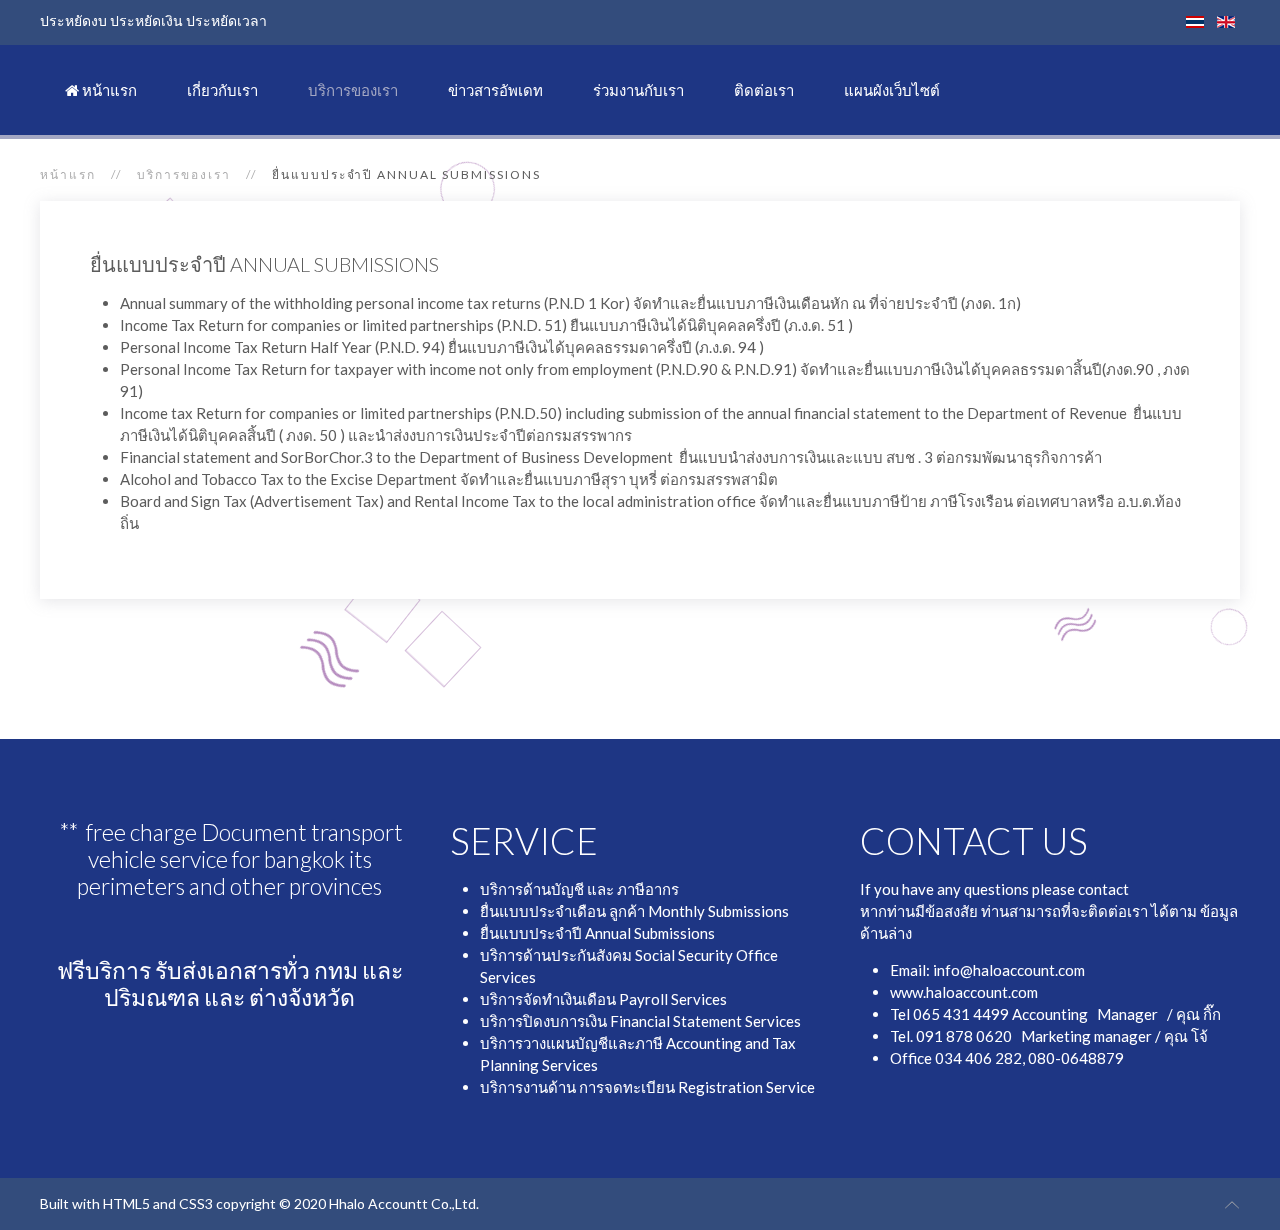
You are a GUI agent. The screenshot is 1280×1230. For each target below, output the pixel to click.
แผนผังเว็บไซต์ (892, 90)
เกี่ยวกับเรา (222, 90)
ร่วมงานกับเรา (638, 90)
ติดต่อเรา (764, 90)
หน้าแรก (108, 90)
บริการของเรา (353, 90)
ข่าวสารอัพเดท (495, 90)
